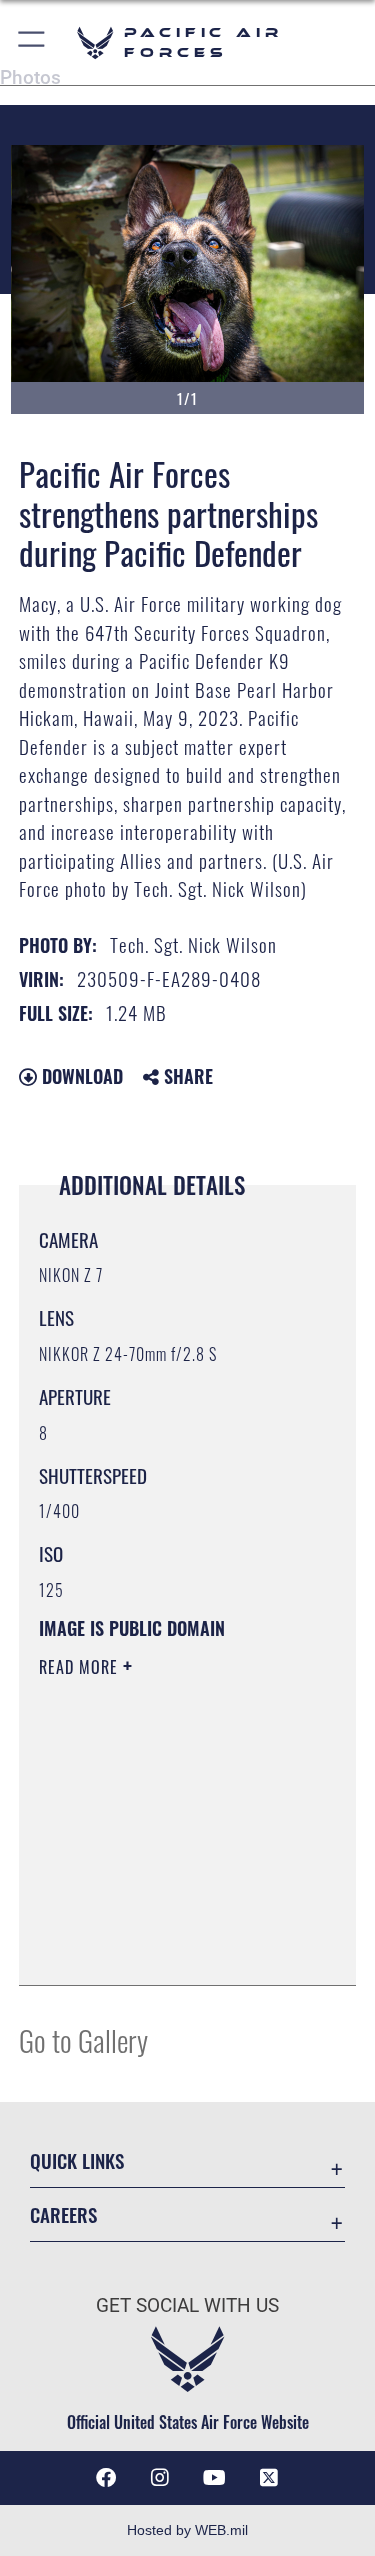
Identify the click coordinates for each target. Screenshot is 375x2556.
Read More (81, 1667)
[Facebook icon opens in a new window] (106, 2478)
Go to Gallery (83, 2039)
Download (80, 1076)
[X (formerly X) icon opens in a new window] (269, 2478)
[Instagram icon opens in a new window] (160, 2478)
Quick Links (77, 2160)
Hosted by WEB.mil (187, 2530)
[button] (32, 42)
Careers (63, 2214)
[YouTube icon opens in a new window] (215, 2478)
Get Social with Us (187, 2305)
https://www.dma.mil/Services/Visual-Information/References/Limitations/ (160, 1920)
